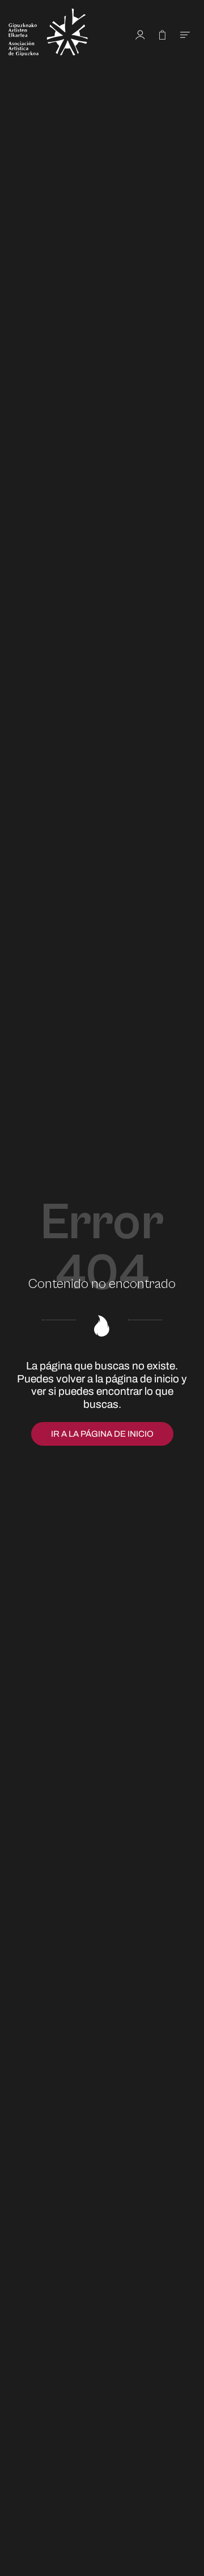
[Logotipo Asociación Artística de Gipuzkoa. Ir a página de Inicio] (59, 34)
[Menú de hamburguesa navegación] (185, 34)
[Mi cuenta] (140, 34)
